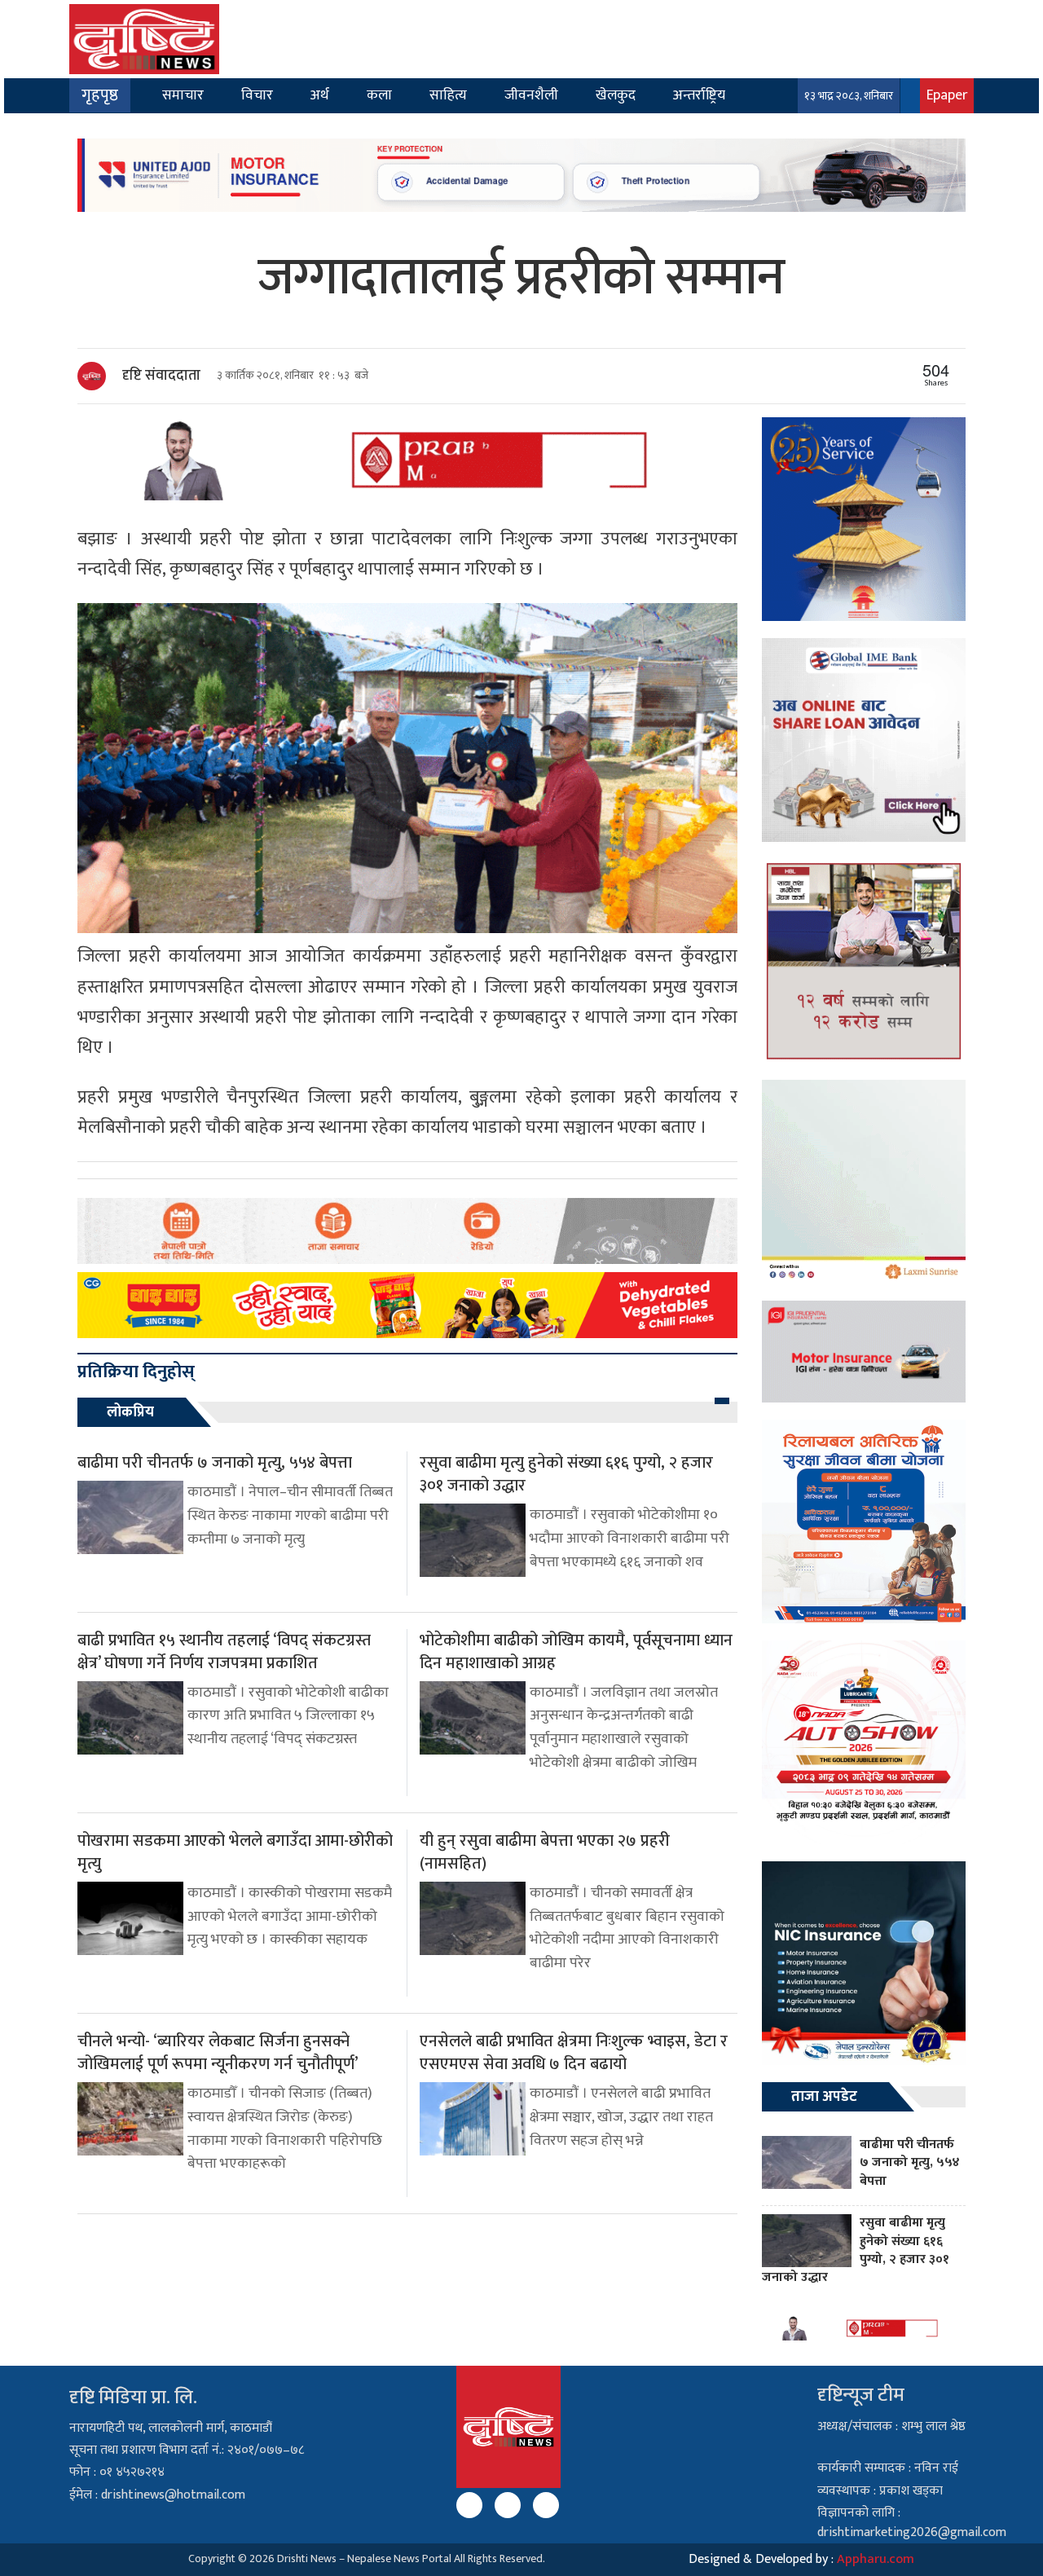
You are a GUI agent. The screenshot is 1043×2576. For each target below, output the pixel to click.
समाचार (183, 95)
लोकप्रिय (130, 1412)
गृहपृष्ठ (100, 95)
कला (379, 95)
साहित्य (448, 95)
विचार (257, 95)
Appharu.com (876, 2559)
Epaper (947, 95)
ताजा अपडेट (824, 2097)
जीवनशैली (531, 95)
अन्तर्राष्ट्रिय (699, 95)
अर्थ (320, 95)
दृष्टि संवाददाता (161, 376)
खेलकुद (616, 95)
